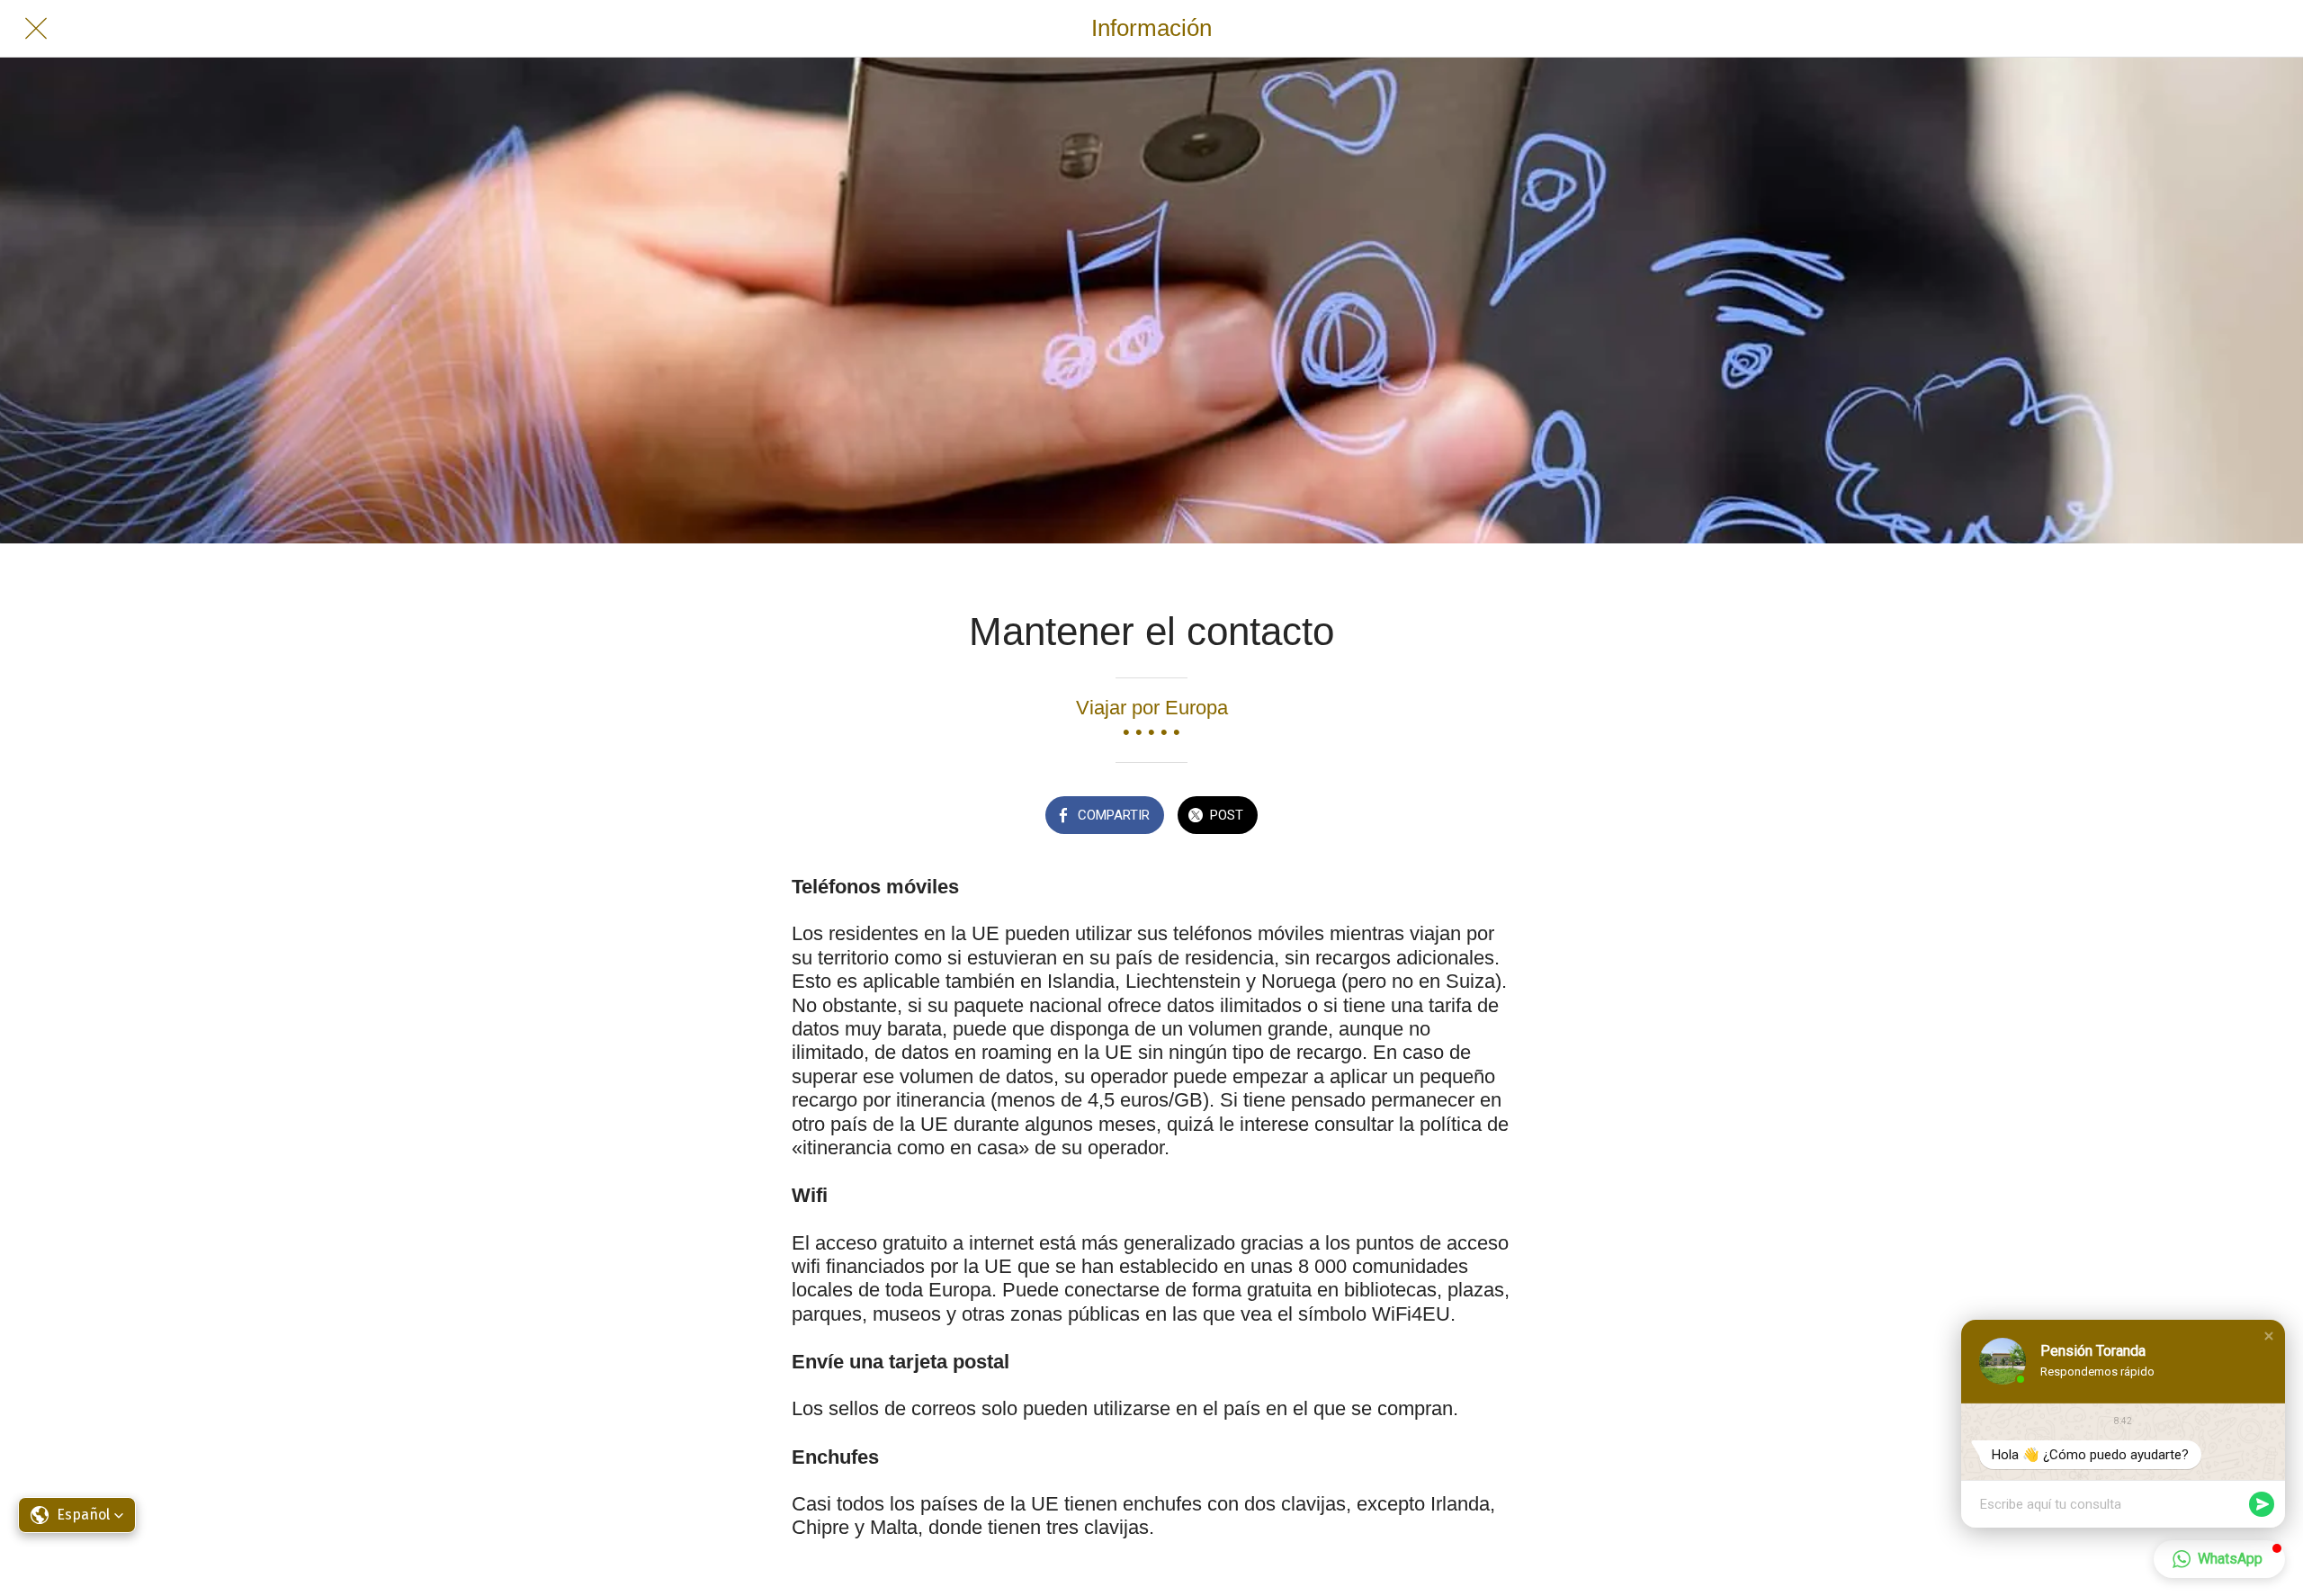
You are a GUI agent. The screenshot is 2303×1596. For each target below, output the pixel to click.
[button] (2269, 1336)
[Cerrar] (36, 29)
